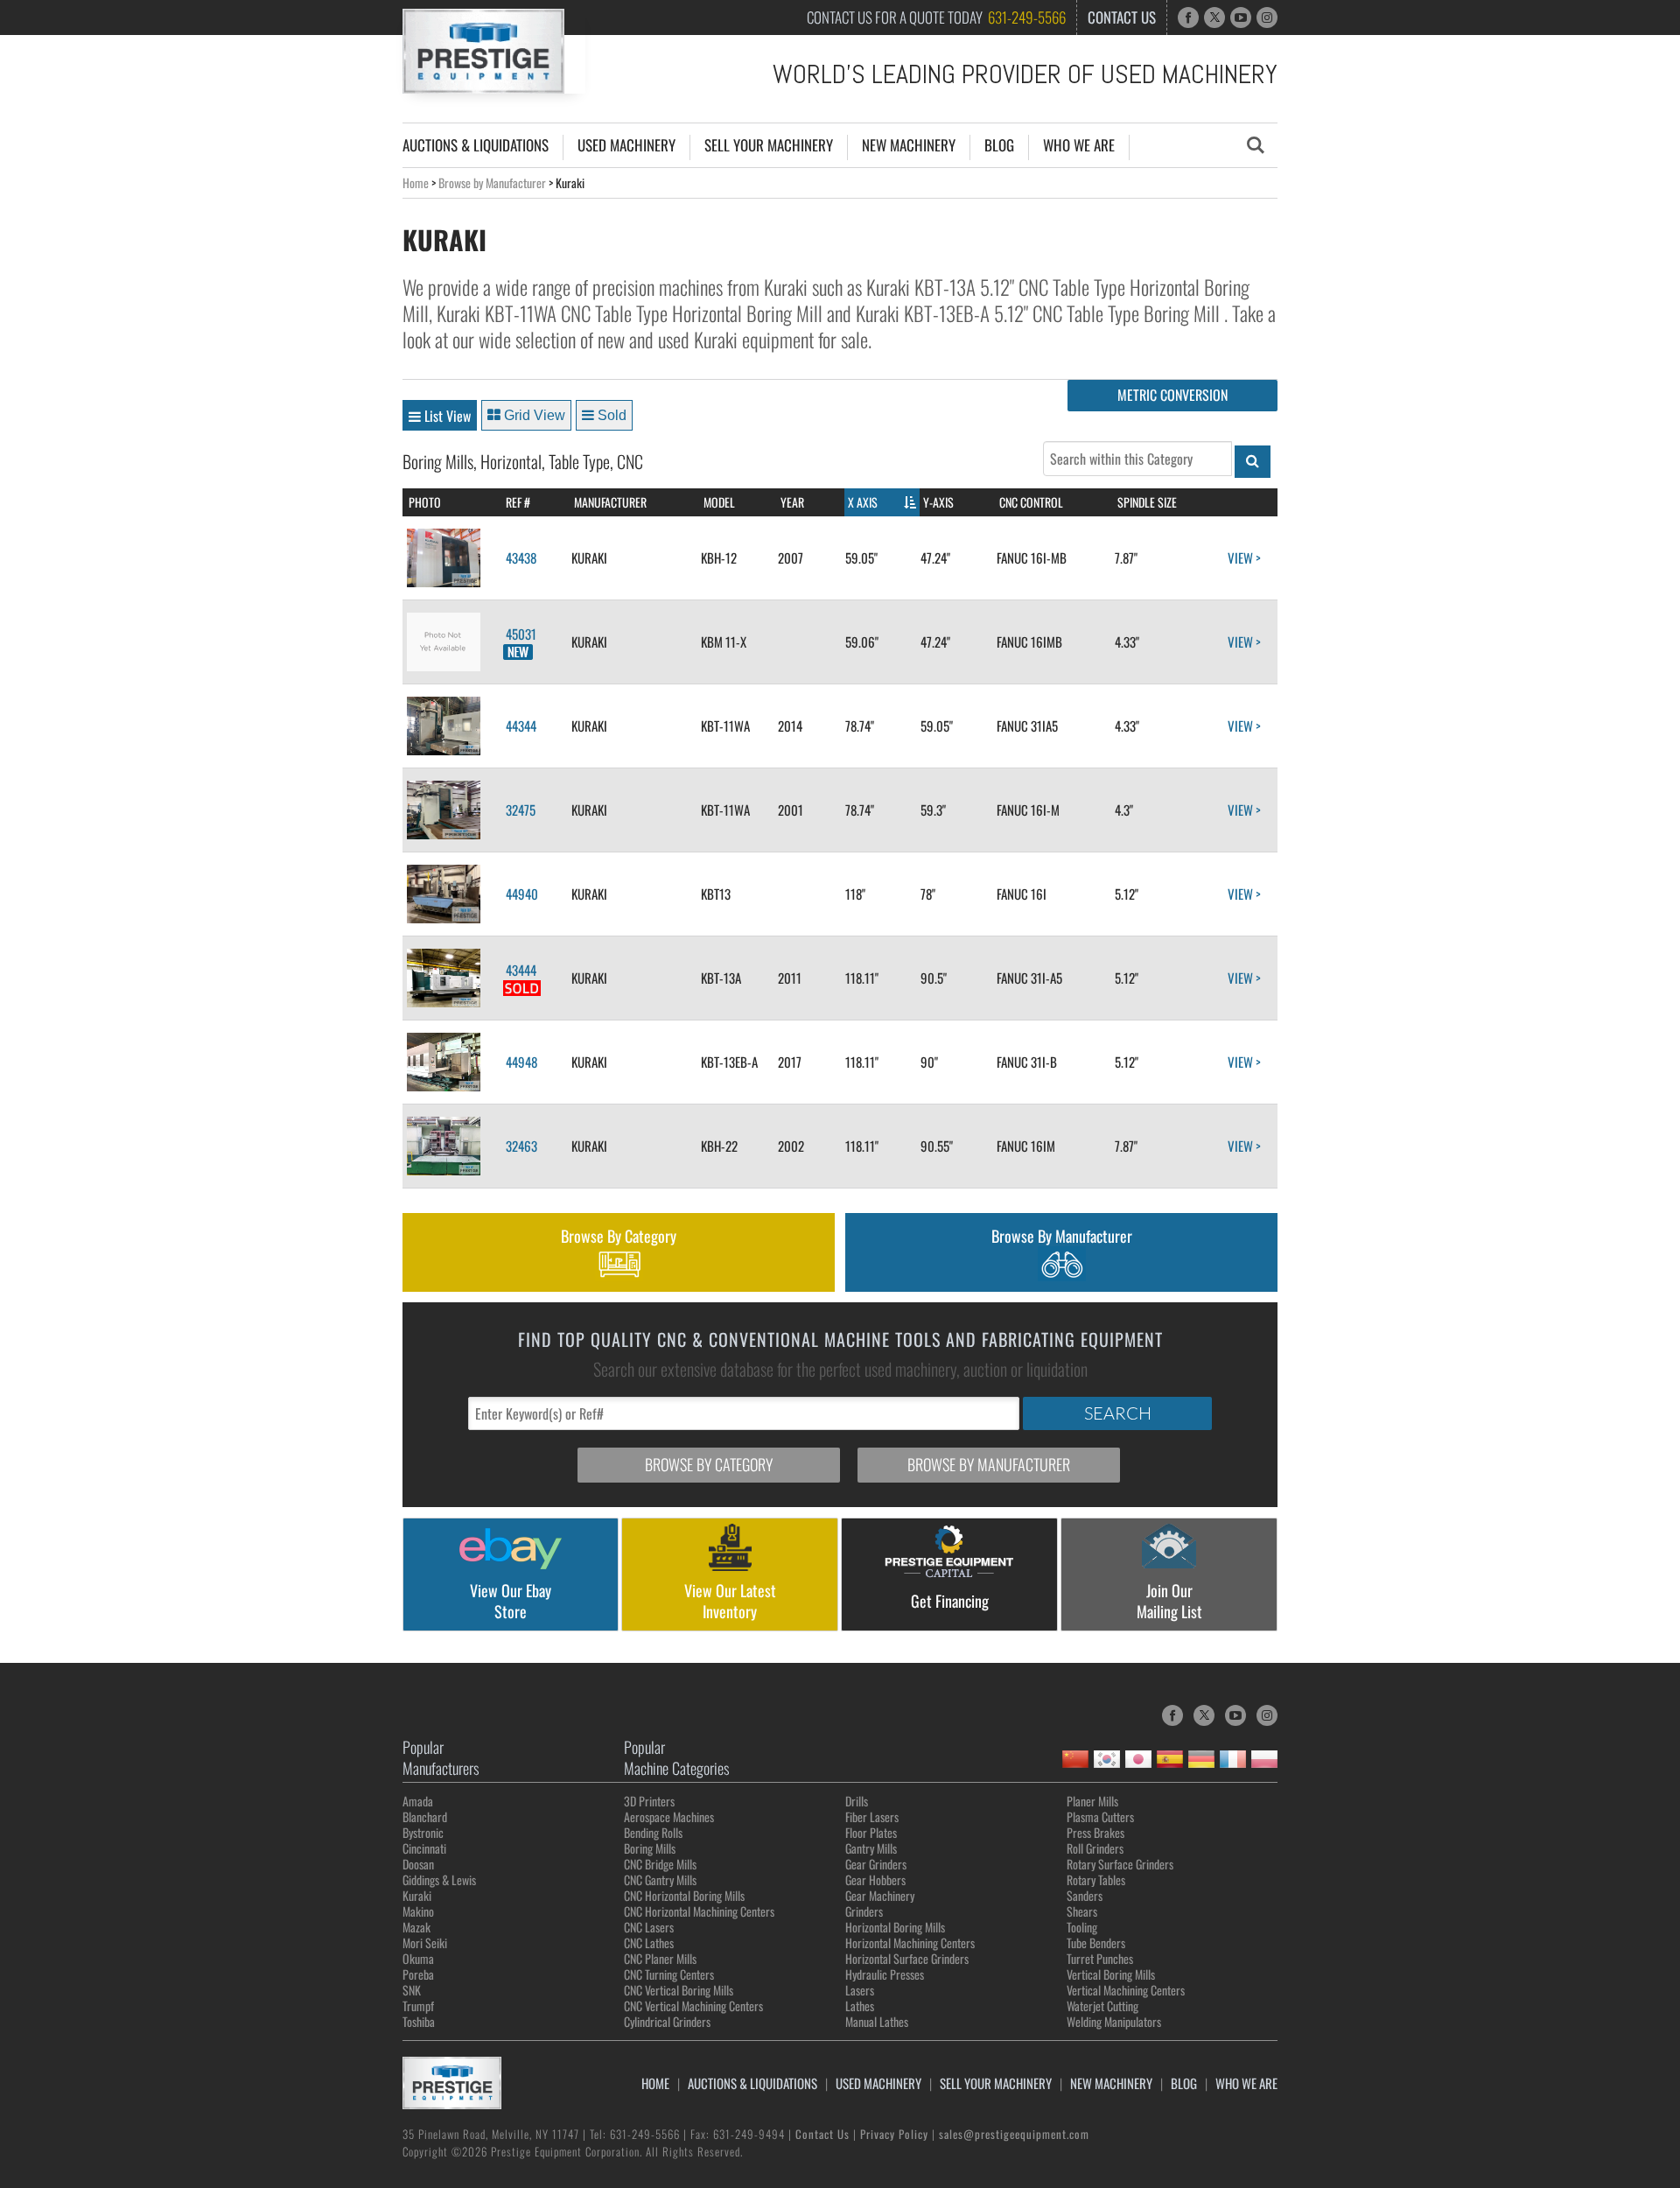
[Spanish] (1170, 1759)
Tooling (1082, 1927)
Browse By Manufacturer (1062, 1236)
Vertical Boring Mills (1111, 1974)
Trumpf (418, 2006)
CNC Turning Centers (669, 1974)
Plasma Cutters (1100, 1816)
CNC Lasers (649, 1927)
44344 (520, 726)
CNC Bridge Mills (660, 1864)
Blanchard (425, 1816)
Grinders (864, 1911)
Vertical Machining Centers (1126, 1990)
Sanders (1085, 1895)
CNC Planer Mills (660, 1958)
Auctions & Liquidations (476, 145)
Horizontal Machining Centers (910, 1943)
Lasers (860, 1990)
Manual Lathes (877, 2021)
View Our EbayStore (511, 1601)
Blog (999, 145)
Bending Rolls (653, 1832)
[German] (1201, 1759)
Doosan (418, 1864)
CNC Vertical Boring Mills (679, 1990)
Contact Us (1122, 17)
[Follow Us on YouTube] (1241, 18)
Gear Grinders (876, 1864)
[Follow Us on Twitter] (1214, 18)
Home (416, 182)
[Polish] (1264, 1759)
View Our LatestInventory (730, 1601)
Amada (418, 1801)
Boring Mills (650, 1848)
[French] (1233, 1759)
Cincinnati (424, 1848)
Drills (857, 1801)
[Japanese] (1138, 1759)
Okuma (418, 1958)
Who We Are (1079, 145)
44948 (520, 1062)
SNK (412, 1990)
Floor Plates (871, 1832)
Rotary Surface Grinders (1120, 1864)
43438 (520, 558)
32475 (519, 810)
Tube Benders (1096, 1943)
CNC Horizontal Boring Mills (684, 1895)
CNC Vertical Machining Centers (693, 2006)
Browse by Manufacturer (492, 182)
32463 (520, 1146)
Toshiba (419, 2021)
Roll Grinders (1095, 1848)
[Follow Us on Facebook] (1188, 18)
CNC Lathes (649, 1943)
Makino (418, 1911)
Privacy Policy (894, 2134)
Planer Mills (1092, 1801)
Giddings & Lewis (439, 1879)
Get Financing (950, 1601)
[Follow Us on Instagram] (1267, 18)
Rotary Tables (1096, 1879)
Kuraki (417, 1895)
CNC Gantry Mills (660, 1879)
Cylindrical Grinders (667, 2021)
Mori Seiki (425, 1943)
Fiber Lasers (872, 1816)
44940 (521, 894)
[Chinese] (1075, 1759)
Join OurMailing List (1169, 1601)
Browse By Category (619, 1236)
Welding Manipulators (1114, 2021)
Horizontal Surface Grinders (907, 1958)
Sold (610, 415)
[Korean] (1107, 1759)
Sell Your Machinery (769, 145)
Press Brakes (1095, 1832)
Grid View (533, 415)
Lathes (860, 2006)
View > (1247, 558)
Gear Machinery (880, 1895)
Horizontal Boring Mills (895, 1927)
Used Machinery (626, 145)
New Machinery (909, 145)
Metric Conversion (1172, 395)
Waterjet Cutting (1102, 2006)
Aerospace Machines (669, 1816)
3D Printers (649, 1801)
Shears (1082, 1911)
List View (446, 416)
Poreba (418, 1974)
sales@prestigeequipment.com (1014, 2134)
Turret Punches (1100, 1958)
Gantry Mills (871, 1848)
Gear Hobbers (875, 1879)
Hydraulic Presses (885, 1974)
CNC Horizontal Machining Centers (699, 1911)
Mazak (416, 1927)
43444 (520, 970)
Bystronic (423, 1832)
